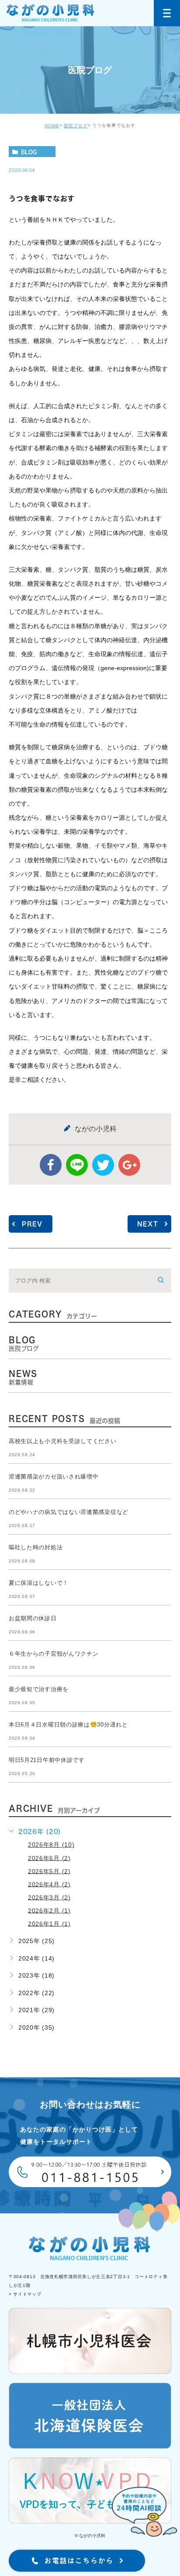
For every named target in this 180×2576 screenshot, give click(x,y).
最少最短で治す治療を (39, 1689)
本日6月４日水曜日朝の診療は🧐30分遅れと (68, 1725)
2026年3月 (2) (49, 1897)
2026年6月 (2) (49, 1858)
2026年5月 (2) (49, 1871)
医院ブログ (76, 126)
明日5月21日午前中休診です (47, 1760)
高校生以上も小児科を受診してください (63, 1441)
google (129, 1165)
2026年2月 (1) (49, 1910)
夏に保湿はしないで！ (39, 1583)
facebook (51, 1165)
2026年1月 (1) (49, 1923)
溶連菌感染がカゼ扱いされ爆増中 (54, 1477)
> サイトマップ (25, 2295)
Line (77, 1165)
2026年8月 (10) (51, 1845)
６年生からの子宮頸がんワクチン (54, 1654)
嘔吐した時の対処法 (36, 1547)
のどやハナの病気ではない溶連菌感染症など (69, 1512)
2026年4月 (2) (49, 1884)
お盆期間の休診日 (33, 1618)
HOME (52, 126)
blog (29, 152)
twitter (103, 1165)
